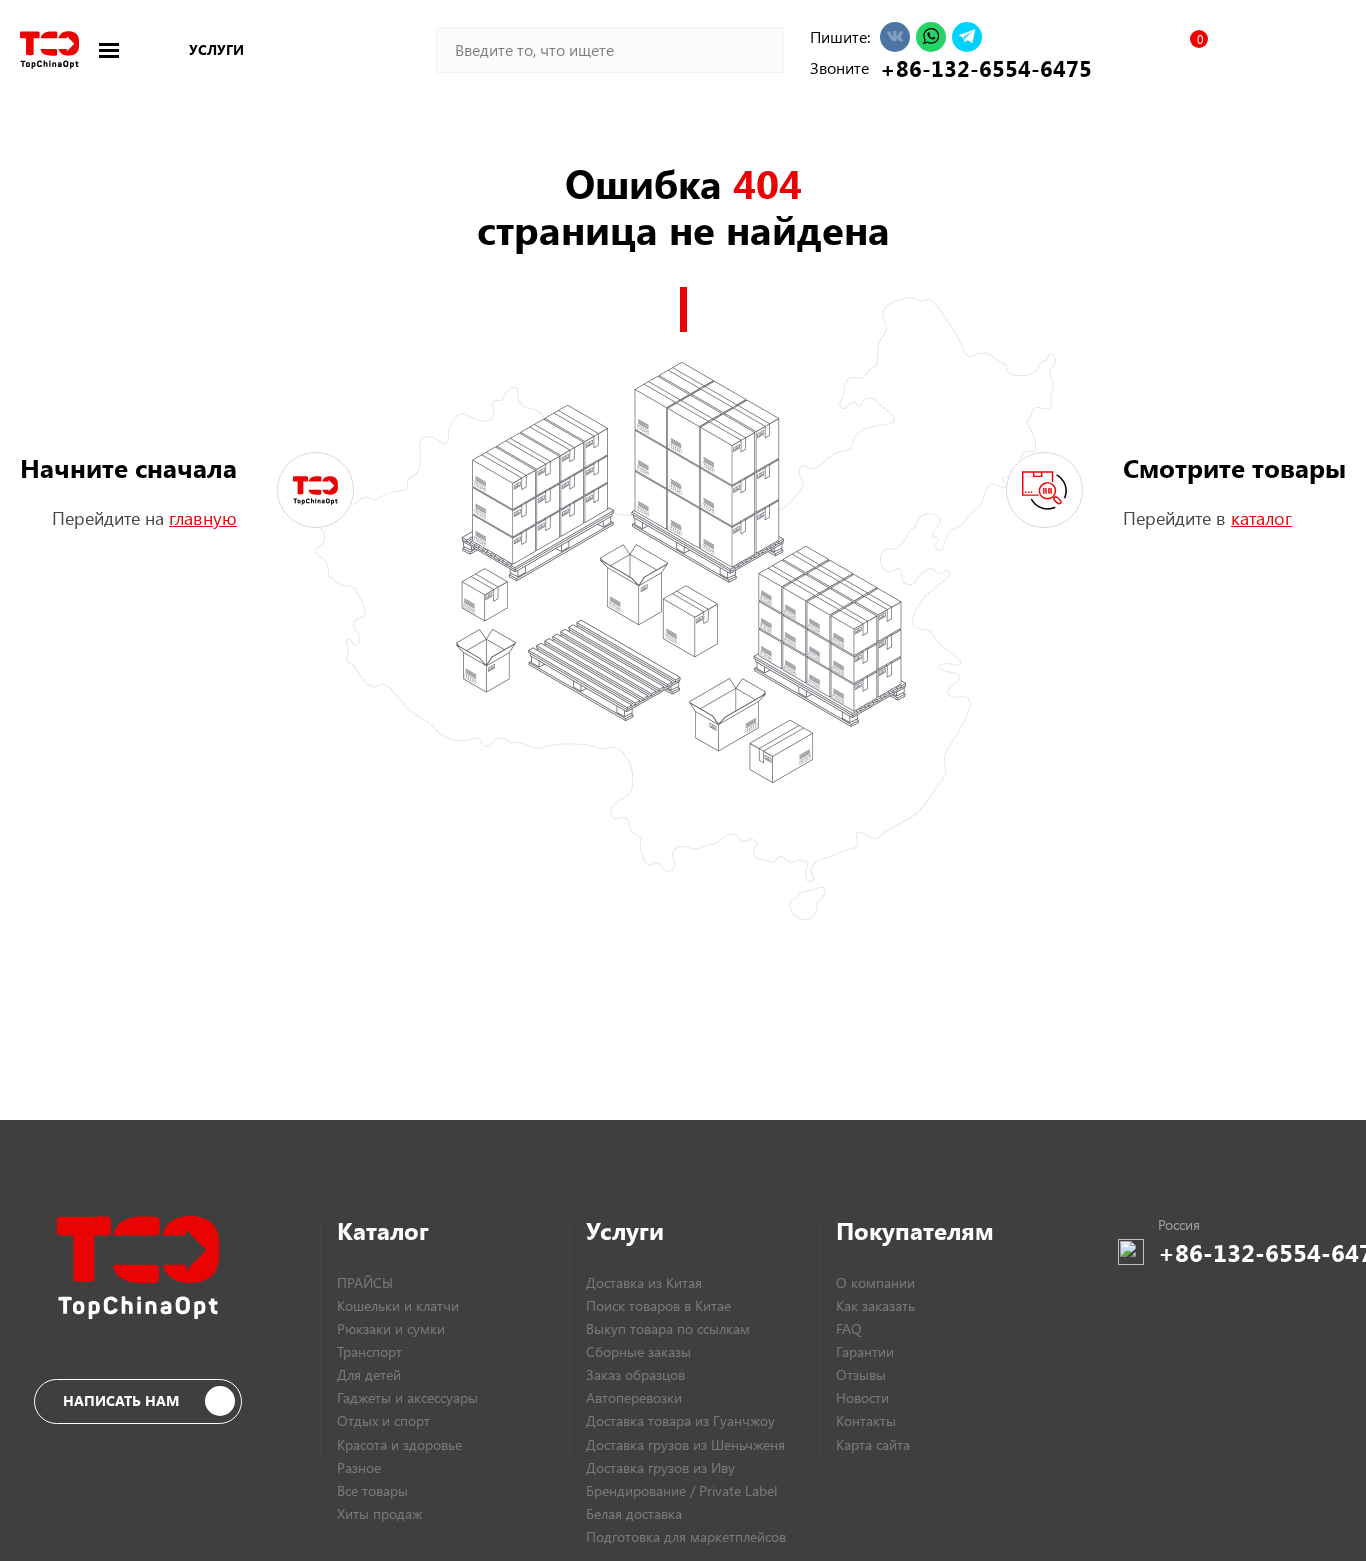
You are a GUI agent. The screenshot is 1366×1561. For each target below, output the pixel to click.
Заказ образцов (635, 1374)
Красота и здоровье (399, 1444)
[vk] (895, 37)
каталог (1261, 518)
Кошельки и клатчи (398, 1305)
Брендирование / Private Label (681, 1490)
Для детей (369, 1374)
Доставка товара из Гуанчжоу (680, 1420)
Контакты (866, 1420)
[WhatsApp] (931, 37)
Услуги (216, 49)
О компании (875, 1282)
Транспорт (369, 1351)
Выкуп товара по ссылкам (668, 1328)
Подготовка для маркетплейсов (686, 1536)
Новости (862, 1397)
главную (203, 518)
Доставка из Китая (644, 1282)
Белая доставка (634, 1513)
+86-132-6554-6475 (980, 68)
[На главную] (49, 50)
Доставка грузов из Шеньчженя (685, 1444)
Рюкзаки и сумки (391, 1328)
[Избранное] (1190, 50)
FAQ (849, 1328)
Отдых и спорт (383, 1420)
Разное (359, 1467)
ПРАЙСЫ (365, 1282)
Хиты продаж (379, 1513)
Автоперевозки (634, 1397)
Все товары (372, 1490)
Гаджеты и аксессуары (407, 1397)
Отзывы (861, 1374)
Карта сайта (873, 1444)
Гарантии (865, 1351)
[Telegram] (967, 37)
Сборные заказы (638, 1351)
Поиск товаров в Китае (658, 1305)
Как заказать (875, 1305)
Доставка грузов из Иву (660, 1467)
